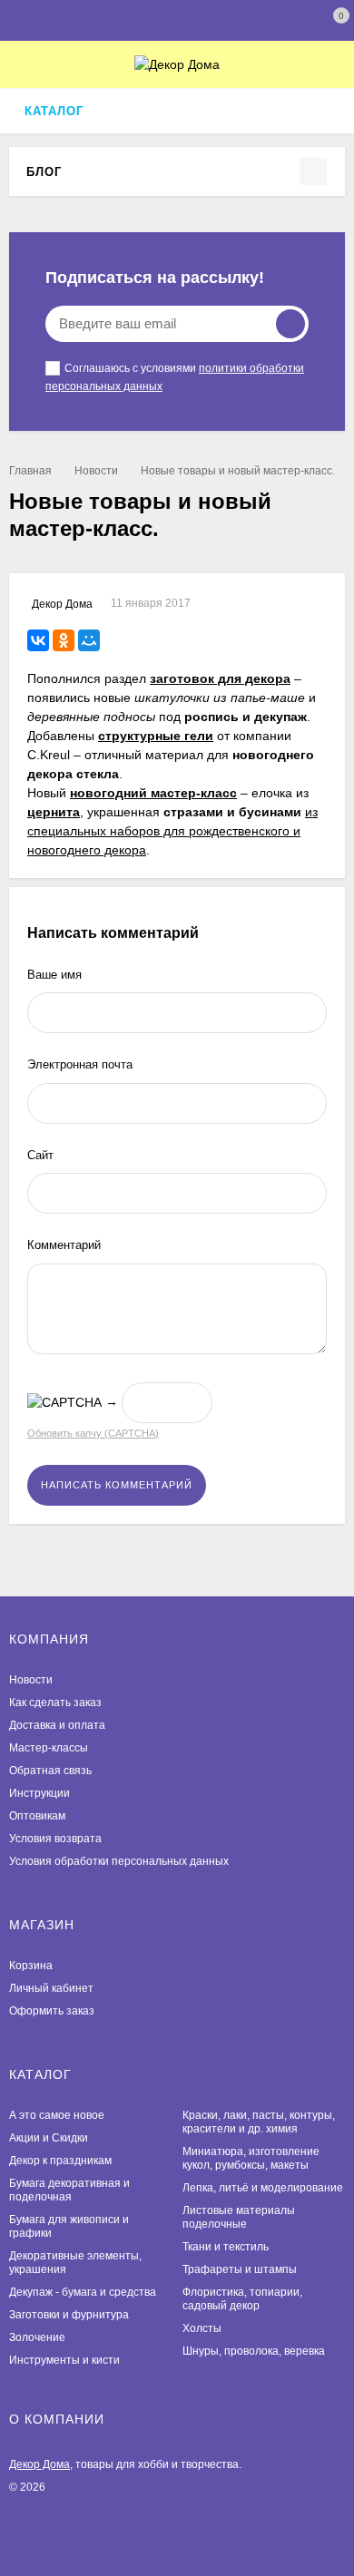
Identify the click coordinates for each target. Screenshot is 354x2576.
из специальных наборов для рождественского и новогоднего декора (172, 831)
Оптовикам (37, 1816)
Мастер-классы (49, 1748)
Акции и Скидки (49, 2138)
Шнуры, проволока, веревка (254, 2351)
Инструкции (39, 1793)
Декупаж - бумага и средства (83, 2292)
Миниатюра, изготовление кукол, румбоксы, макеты (251, 2158)
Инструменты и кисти (64, 2360)
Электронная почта (80, 1064)
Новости (96, 471)
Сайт (40, 1155)
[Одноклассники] (64, 640)
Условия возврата (55, 1839)
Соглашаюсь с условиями (175, 377)
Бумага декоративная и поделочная (69, 2190)
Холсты (202, 2328)
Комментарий (64, 1245)
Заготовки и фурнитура (69, 2315)
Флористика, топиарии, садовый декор (242, 2299)
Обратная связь (50, 1771)
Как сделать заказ (55, 1703)
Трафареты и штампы (240, 2269)
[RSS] (73, 171)
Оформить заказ (52, 2011)
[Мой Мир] (89, 640)
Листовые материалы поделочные (239, 2217)
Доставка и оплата (57, 1725)
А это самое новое (57, 2115)
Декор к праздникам (60, 2161)
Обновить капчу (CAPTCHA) (93, 1433)
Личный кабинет (51, 1988)
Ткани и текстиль (226, 2247)
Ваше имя (54, 975)
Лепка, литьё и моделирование (263, 2188)
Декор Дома (39, 2464)
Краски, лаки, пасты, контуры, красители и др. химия (259, 2122)
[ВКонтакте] (38, 640)
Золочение (37, 2337)
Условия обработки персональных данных (119, 1861)
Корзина (31, 1966)
